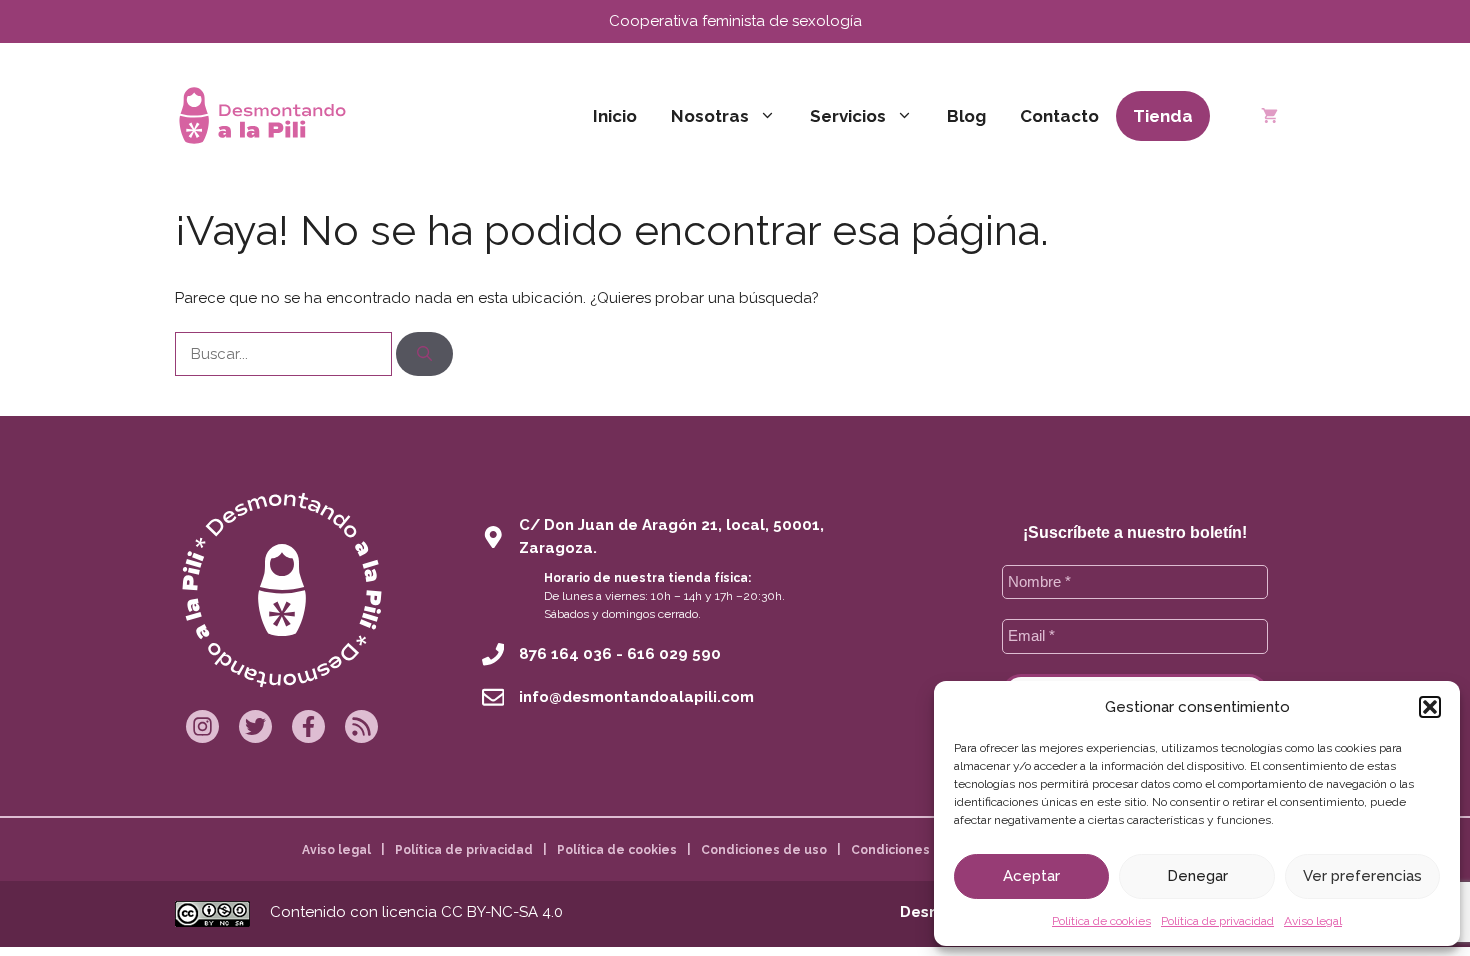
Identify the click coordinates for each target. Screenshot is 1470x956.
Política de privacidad (1217, 921)
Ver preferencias (1362, 876)
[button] (1430, 707)
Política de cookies (1101, 921)
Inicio (615, 116)
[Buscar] (424, 354)
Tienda (1163, 116)
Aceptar (1031, 876)
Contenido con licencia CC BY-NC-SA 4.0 (416, 912)
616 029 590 (674, 654)
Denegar (1197, 876)
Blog (966, 116)
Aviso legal (1313, 921)
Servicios (848, 116)
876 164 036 (565, 654)
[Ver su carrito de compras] (1269, 116)
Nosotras (710, 116)
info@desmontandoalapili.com (636, 697)
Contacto (1059, 116)
